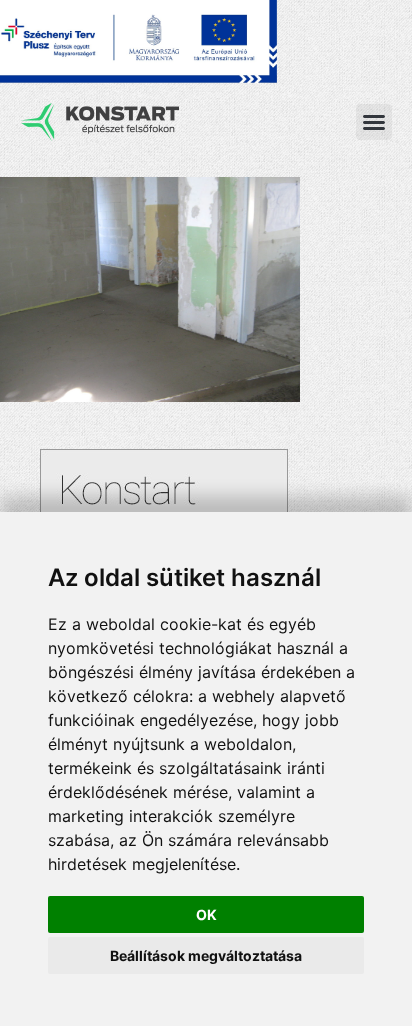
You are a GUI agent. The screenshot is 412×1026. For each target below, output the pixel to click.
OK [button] (206, 914)
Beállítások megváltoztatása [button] (206, 955)
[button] (374, 122)
